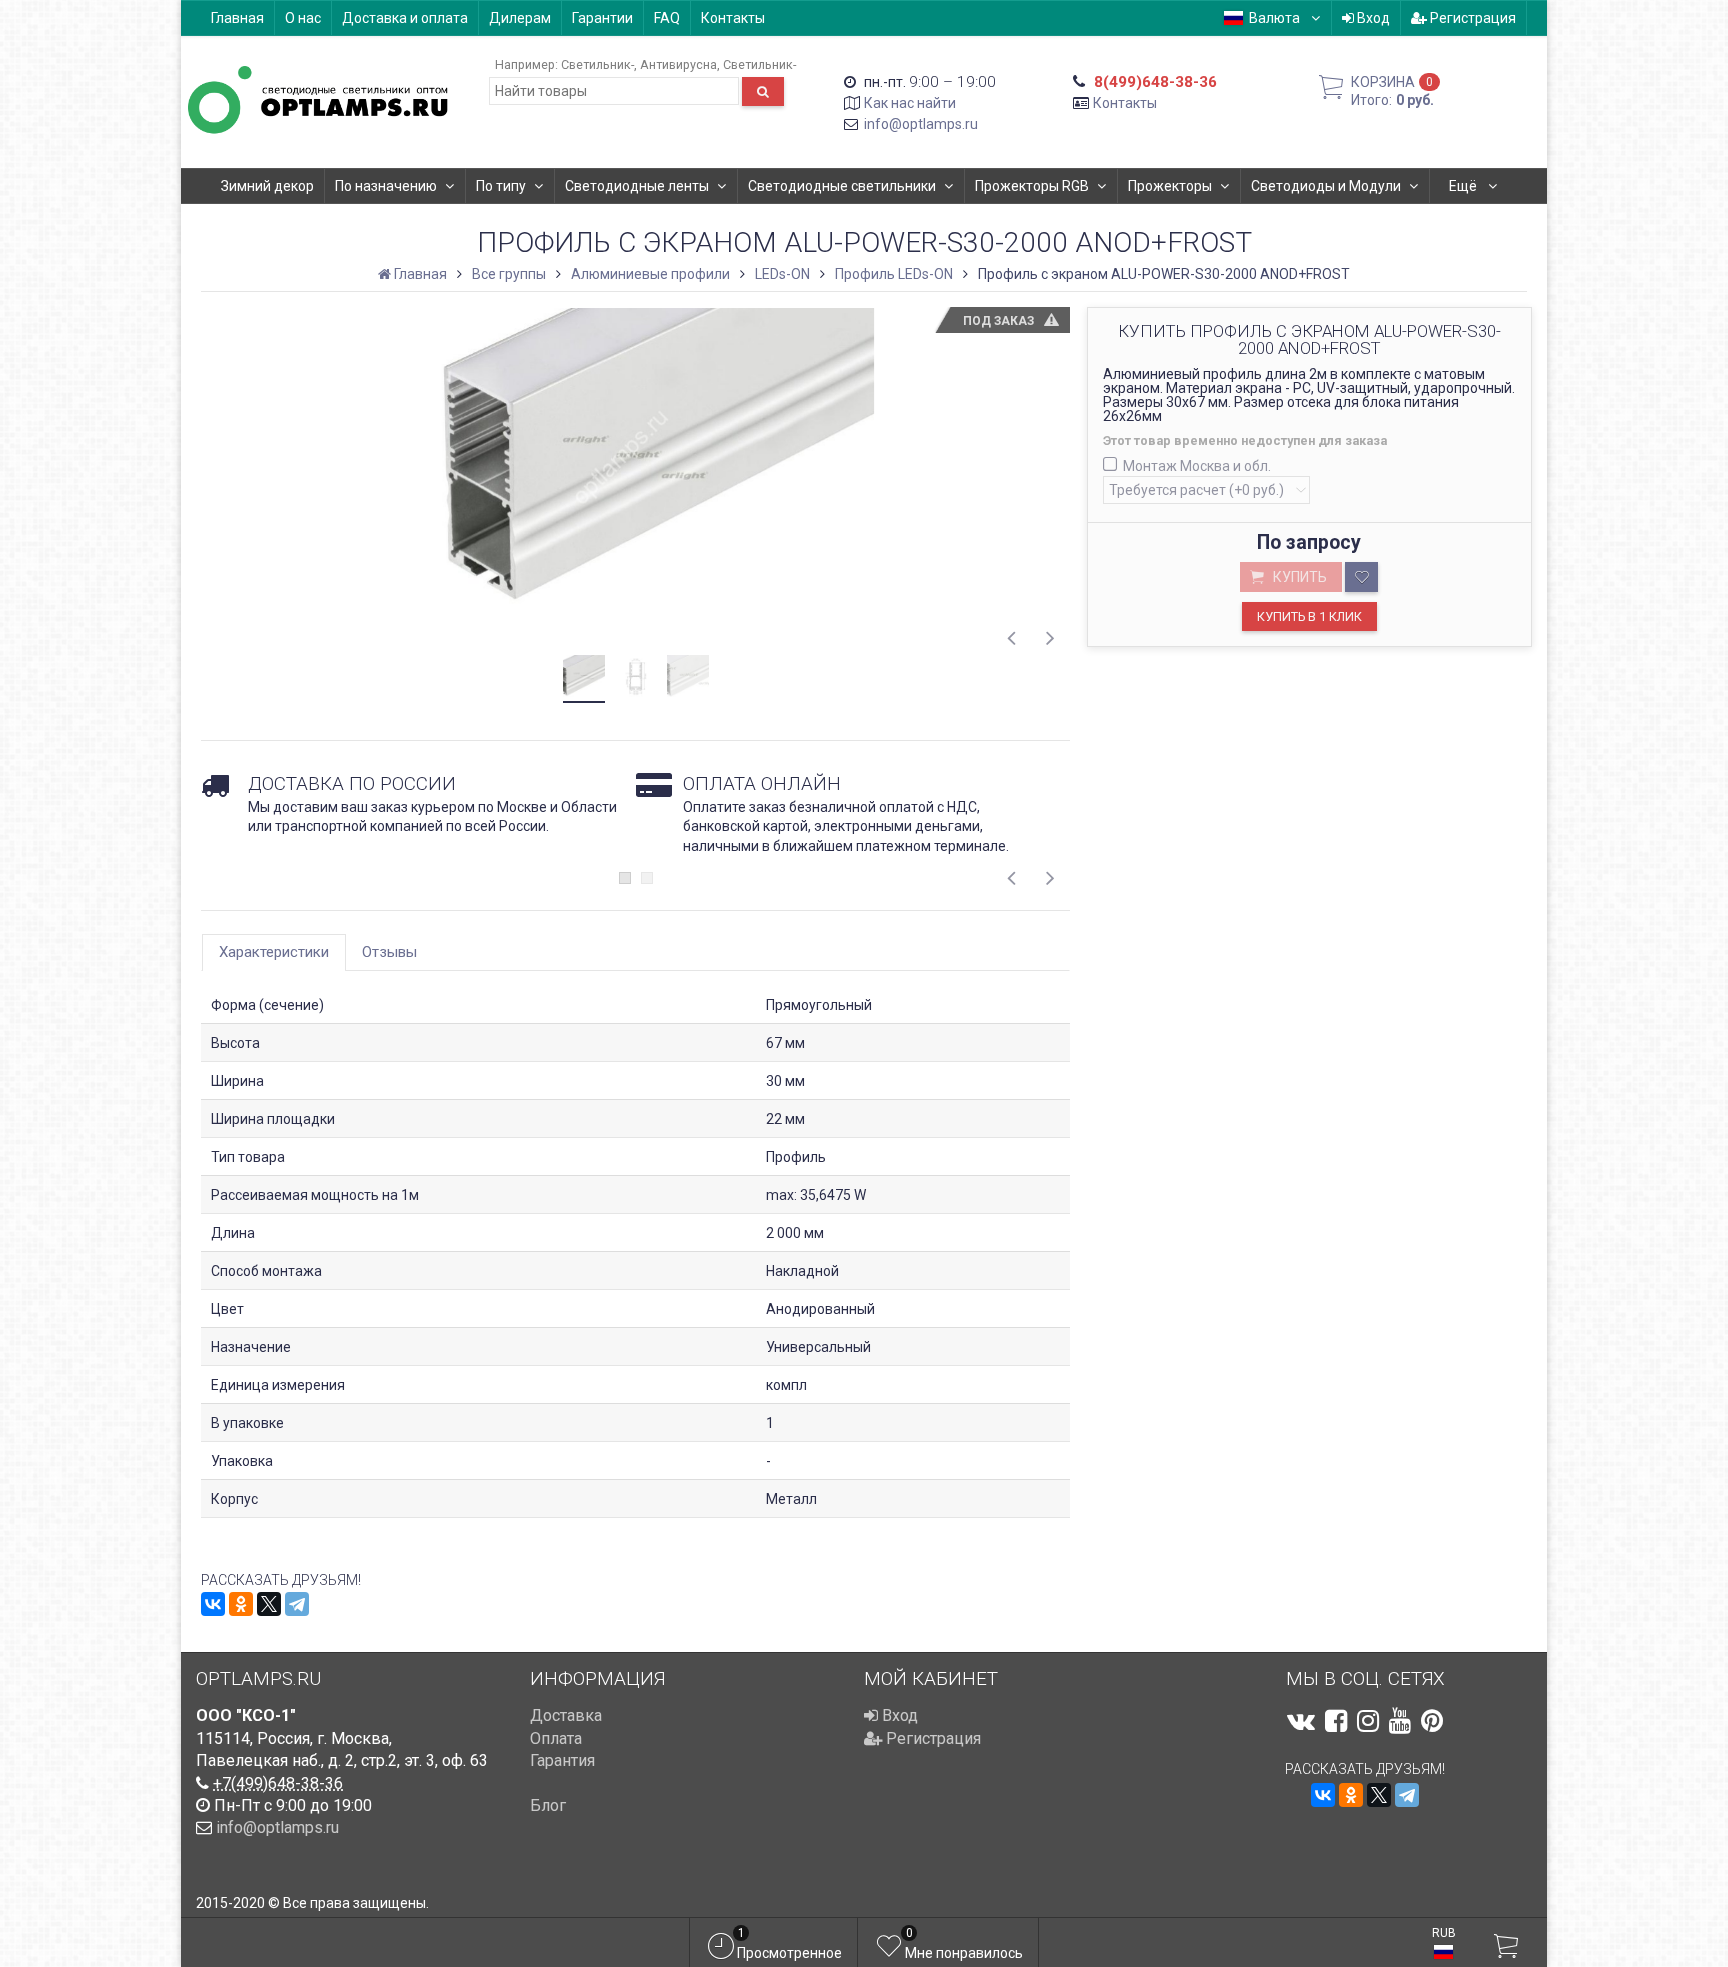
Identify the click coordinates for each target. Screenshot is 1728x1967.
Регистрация (1471, 18)
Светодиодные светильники (842, 186)
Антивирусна (678, 64)
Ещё (1464, 186)
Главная (237, 18)
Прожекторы (1170, 186)
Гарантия (562, 1760)
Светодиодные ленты (637, 186)
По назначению (386, 186)
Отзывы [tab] (389, 952)
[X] (269, 1604)
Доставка (566, 1715)
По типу (501, 186)
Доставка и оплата (405, 18)
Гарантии (602, 18)
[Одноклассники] (241, 1604)
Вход (1372, 18)
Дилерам (520, 18)
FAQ (667, 18)
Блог (548, 1805)
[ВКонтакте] (213, 1604)
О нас (303, 18)
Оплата (556, 1738)
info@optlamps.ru (921, 124)
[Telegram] (297, 1604)
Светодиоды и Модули (1326, 186)
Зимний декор (267, 186)
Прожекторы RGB (1032, 186)
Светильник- (597, 64)
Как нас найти (910, 103)
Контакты (733, 18)
